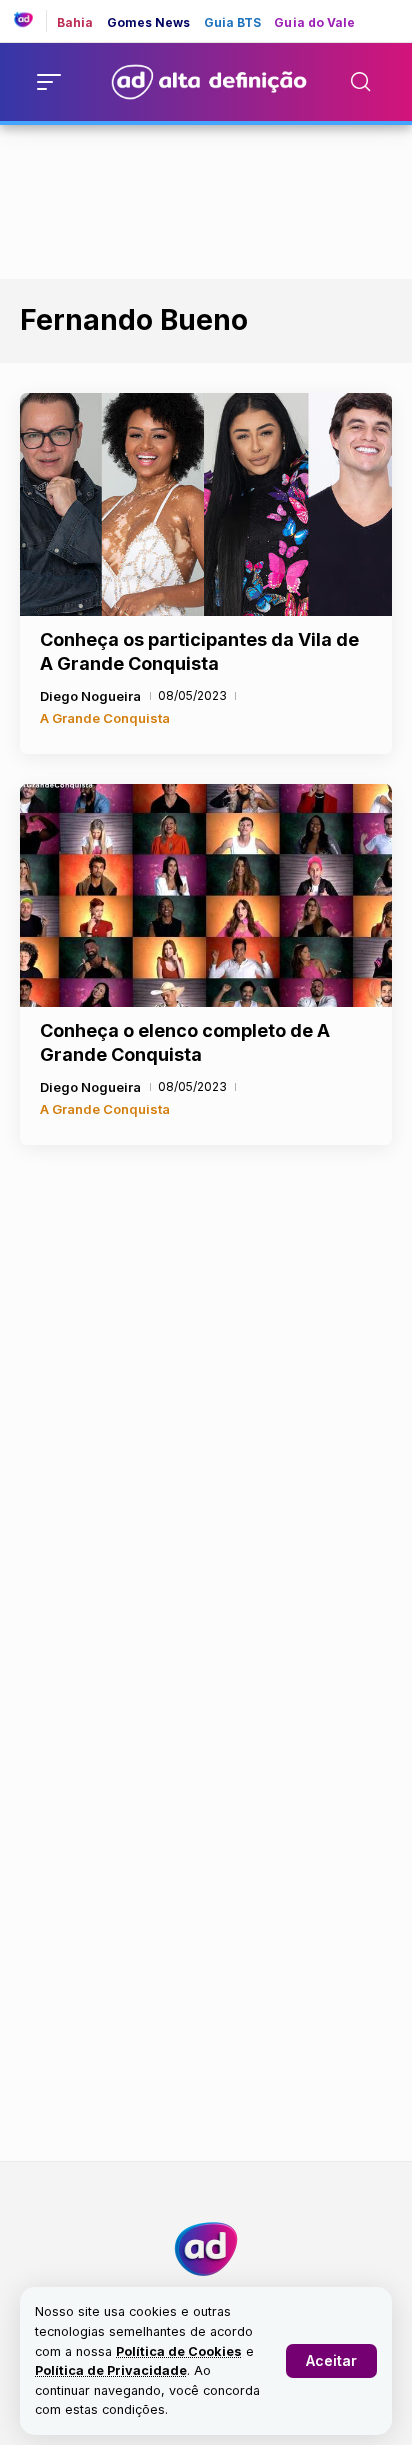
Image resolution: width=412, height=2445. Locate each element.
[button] (331, 2361)
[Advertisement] (206, 198)
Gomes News (149, 23)
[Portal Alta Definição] (206, 2249)
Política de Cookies (179, 2351)
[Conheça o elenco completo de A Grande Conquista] (206, 895)
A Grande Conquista (105, 718)
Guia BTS (233, 23)
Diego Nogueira (90, 696)
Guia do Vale (314, 23)
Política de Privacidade (111, 2370)
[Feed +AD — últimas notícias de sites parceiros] (30, 21)
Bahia (75, 23)
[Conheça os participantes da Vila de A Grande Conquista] (206, 504)
